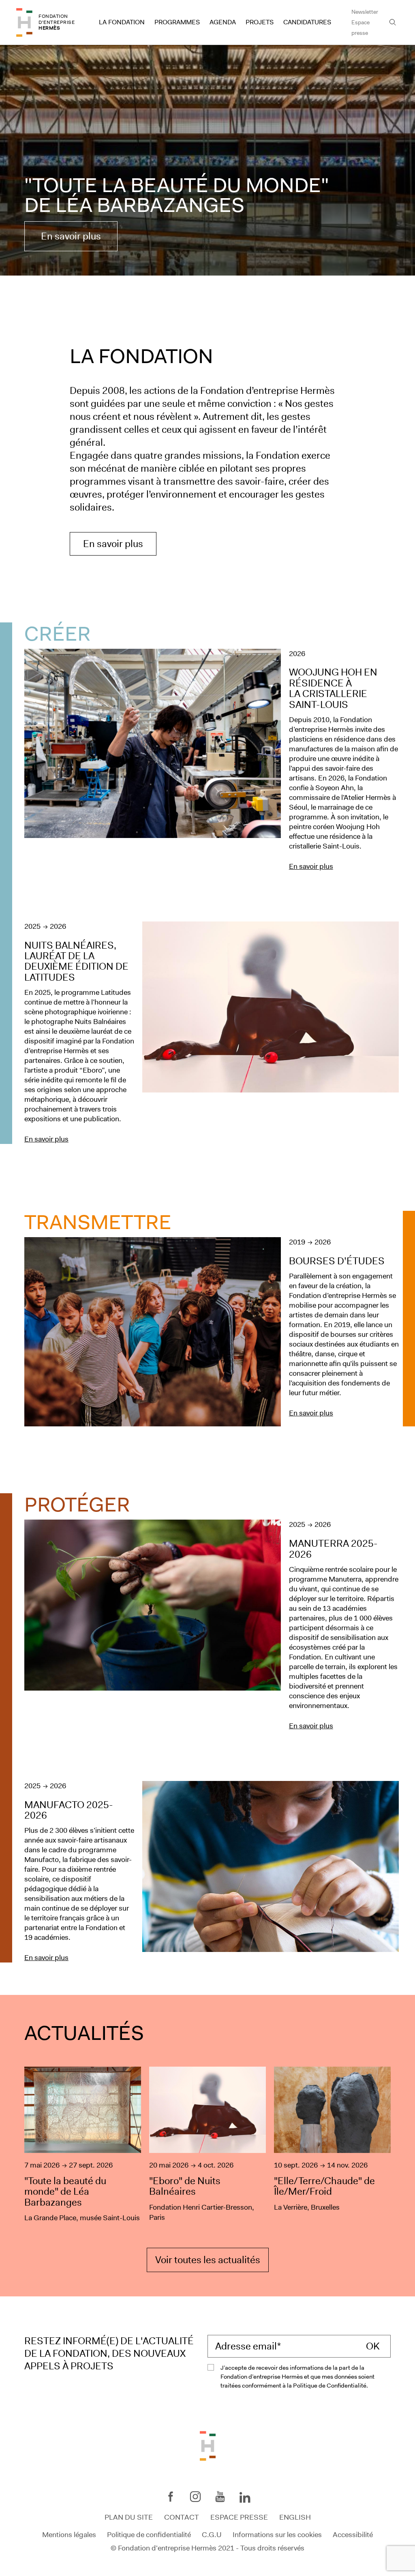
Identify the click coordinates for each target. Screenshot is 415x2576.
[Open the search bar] (393, 22)
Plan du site (129, 2517)
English (295, 2517)
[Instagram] (195, 2497)
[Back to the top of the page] (208, 2446)
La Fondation (122, 22)
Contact (182, 2517)
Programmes (177, 22)
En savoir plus (71, 236)
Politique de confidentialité (149, 2534)
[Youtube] (220, 2497)
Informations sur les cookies (277, 2534)
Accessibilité (353, 2534)
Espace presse (360, 28)
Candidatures (307, 22)
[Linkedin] (245, 2498)
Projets (260, 22)
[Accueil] (24, 22)
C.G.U (212, 2534)
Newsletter (365, 12)
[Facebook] (171, 2497)
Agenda (223, 22)
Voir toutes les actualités (208, 2260)
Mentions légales (69, 2534)
